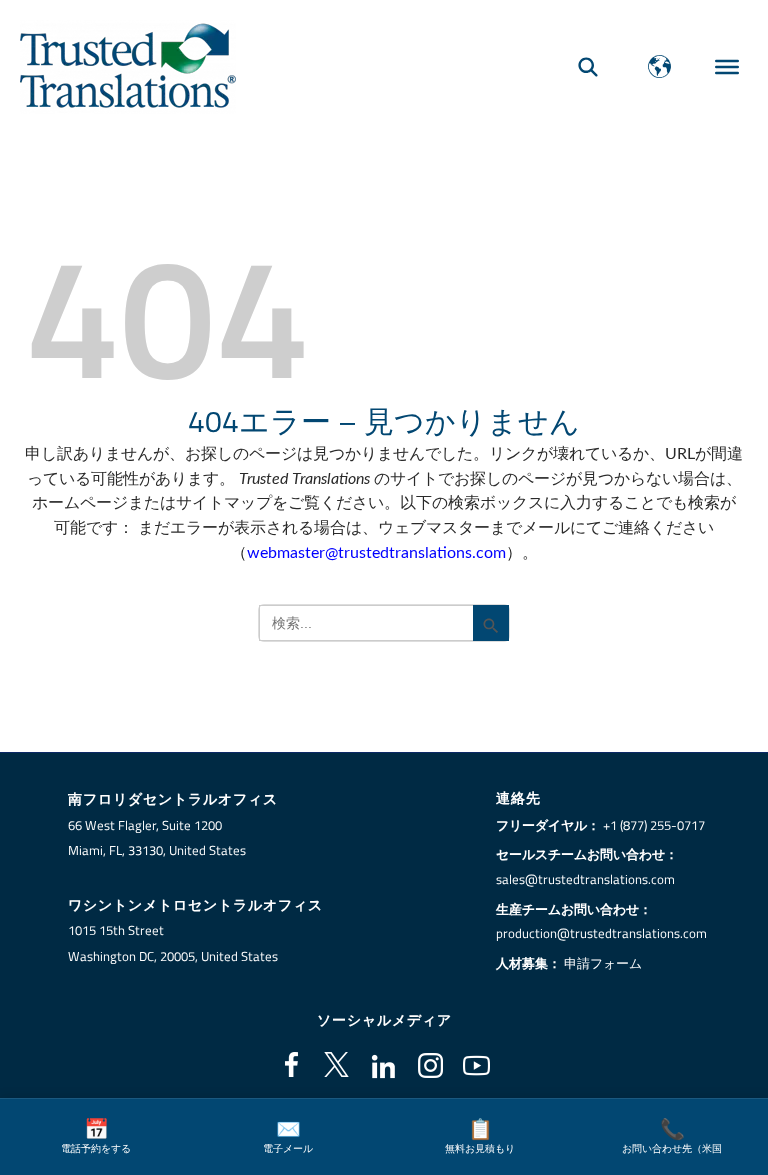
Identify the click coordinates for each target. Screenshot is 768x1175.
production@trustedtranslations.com (601, 933)
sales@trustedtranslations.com (585, 879)
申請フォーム (603, 963)
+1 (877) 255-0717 (654, 825)
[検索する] (588, 66)
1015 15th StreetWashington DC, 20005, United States (173, 943)
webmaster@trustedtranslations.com (376, 553)
